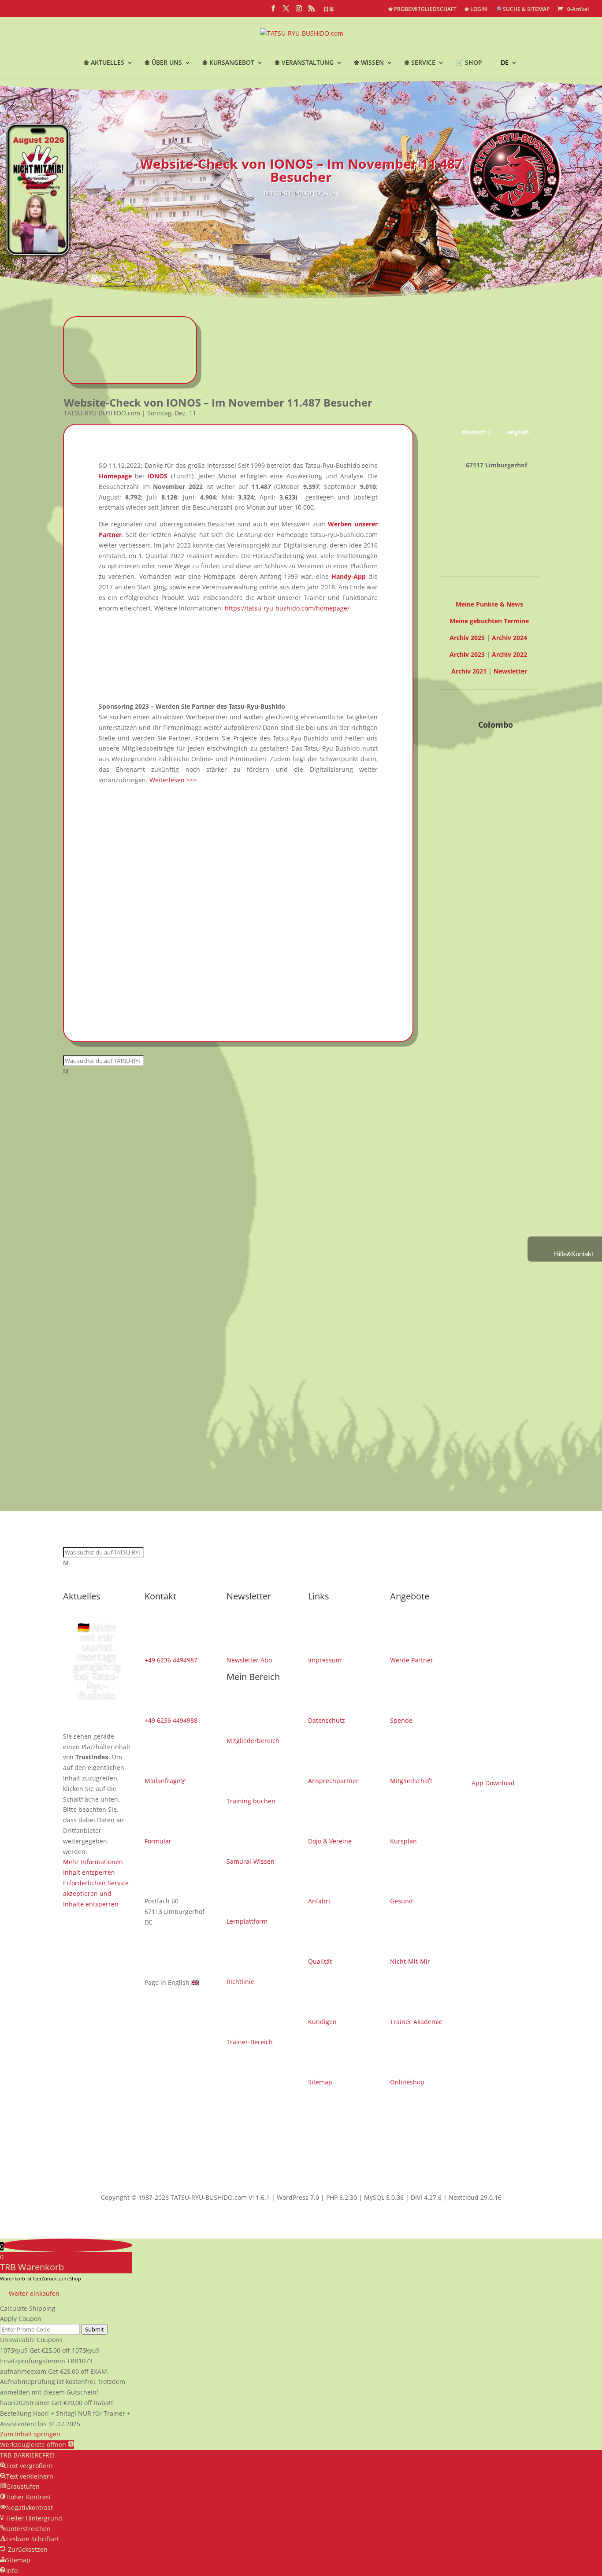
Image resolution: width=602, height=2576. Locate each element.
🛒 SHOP (469, 63)
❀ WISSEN (369, 63)
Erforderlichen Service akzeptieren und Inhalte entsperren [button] (475, 983)
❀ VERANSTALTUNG (304, 63)
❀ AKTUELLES (104, 63)
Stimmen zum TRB (489, 1016)
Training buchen (251, 1801)
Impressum (325, 1660)
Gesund (401, 1901)
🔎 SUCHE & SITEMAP (522, 10)
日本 (329, 10)
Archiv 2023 (467, 654)
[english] (346, 10)
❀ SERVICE (420, 63)
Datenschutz (327, 1720)
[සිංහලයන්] (376, 10)
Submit (95, 2329)
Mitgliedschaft (411, 1781)
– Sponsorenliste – (489, 1083)
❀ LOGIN (476, 10)
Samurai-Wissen (251, 1861)
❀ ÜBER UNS (163, 63)
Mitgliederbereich (253, 1741)
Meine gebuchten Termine (489, 621)
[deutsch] (360, 10)
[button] (37, 2445)
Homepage (115, 476)
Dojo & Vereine (330, 1841)
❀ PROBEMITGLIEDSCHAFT (422, 10)
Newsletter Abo (249, 1660)
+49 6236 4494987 (171, 1660)
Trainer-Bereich (250, 2042)
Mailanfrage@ (165, 1781)
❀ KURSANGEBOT (228, 63)
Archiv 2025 (467, 638)
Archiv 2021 (469, 671)
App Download (493, 1783)
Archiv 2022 (509, 654)
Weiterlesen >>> (173, 780)
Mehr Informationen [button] (470, 951)
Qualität (320, 1961)
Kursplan (403, 1841)
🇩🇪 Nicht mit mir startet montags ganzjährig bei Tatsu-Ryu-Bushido (97, 1661)
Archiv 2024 (509, 638)
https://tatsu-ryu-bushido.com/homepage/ (287, 608)
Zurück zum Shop (61, 2278)
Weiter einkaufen (34, 2293)
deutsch (474, 432)
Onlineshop (407, 2082)
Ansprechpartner (333, 1781)
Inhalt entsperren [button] (466, 961)
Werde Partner (412, 1660)
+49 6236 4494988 (171, 1720)
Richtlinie (240, 1982)
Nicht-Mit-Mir (410, 1961)
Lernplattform (247, 1921)
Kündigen (322, 2022)
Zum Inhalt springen (30, 2434)
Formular (158, 1841)
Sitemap (320, 2082)
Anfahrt (319, 1901)
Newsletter (510, 671)
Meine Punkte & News (489, 604)
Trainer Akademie (416, 2022)
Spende (401, 1720)
